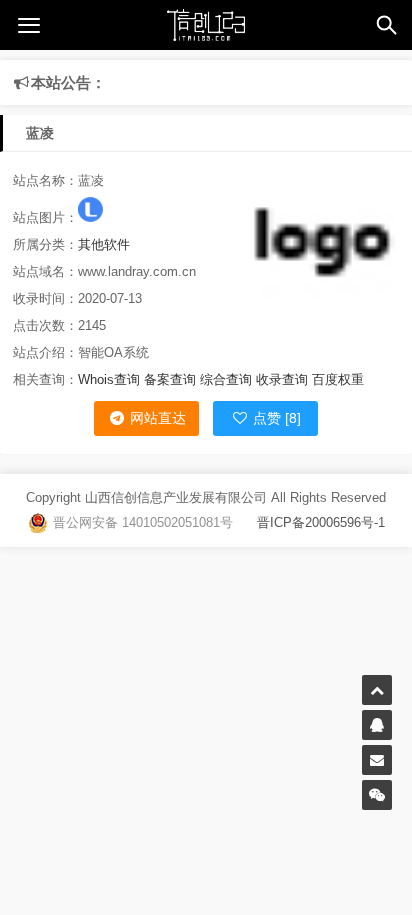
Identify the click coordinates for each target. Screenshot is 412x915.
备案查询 (170, 379)
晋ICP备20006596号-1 (309, 522)
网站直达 (156, 418)
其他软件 (104, 244)
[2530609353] (377, 725)
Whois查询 (109, 379)
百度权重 (338, 379)
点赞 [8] (275, 418)
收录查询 (282, 379)
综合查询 (226, 379)
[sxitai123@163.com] (377, 760)
